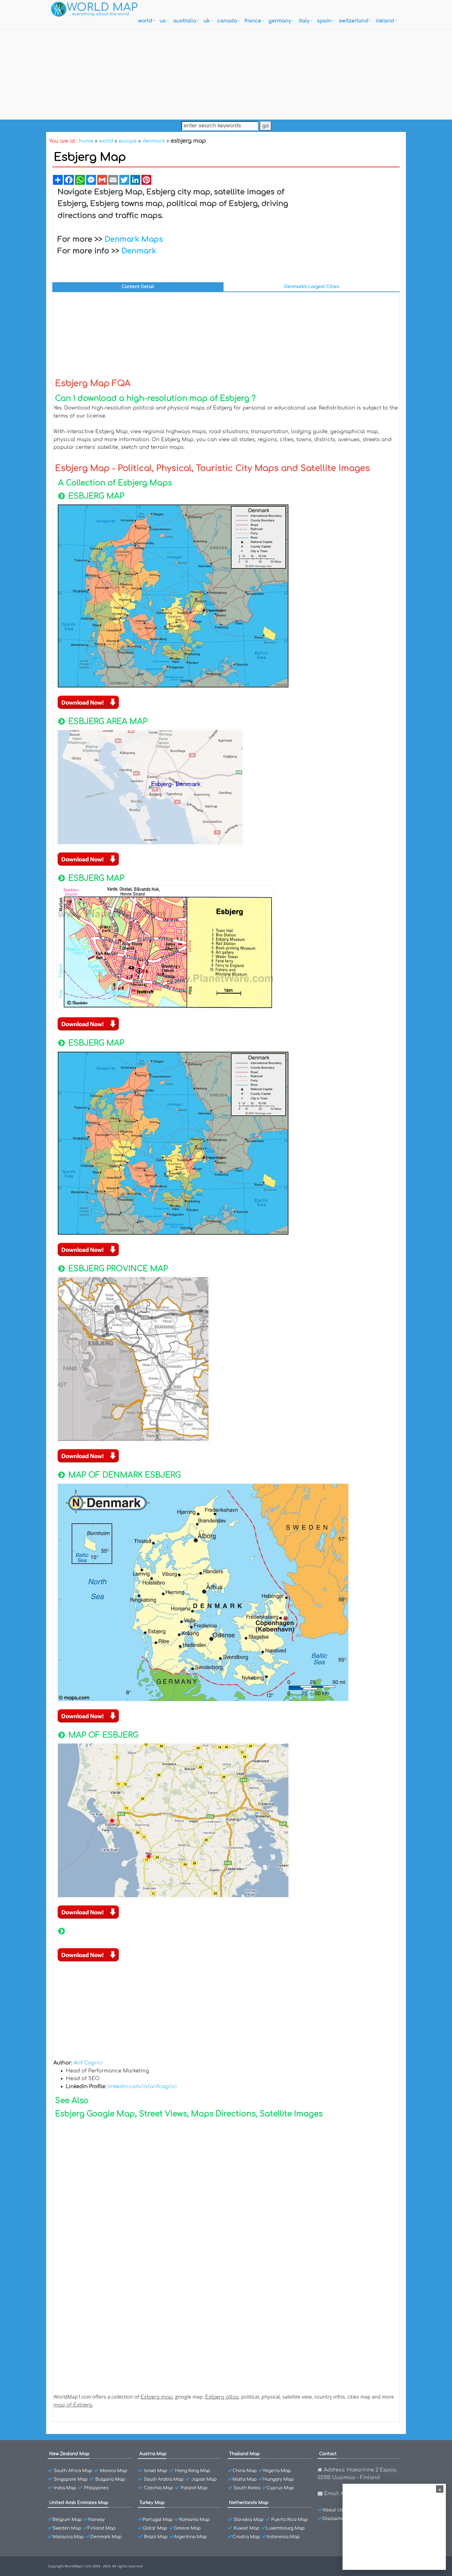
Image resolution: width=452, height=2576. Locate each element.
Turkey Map (152, 2503)
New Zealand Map (69, 2454)
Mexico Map (114, 2471)
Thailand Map (244, 2454)
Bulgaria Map (110, 2479)
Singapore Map (71, 2479)
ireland (385, 21)
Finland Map (102, 2528)
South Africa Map (73, 2471)
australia (185, 21)
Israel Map (156, 2471)
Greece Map (187, 2528)
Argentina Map (190, 2537)
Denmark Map (106, 2537)
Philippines (96, 2488)
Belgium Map (67, 2520)
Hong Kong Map (193, 2471)
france (253, 21)
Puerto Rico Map (289, 2520)
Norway (97, 2520)
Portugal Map (158, 2520)
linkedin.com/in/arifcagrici (142, 2087)
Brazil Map (156, 2537)
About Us (333, 2510)
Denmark (139, 251)
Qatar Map (155, 2528)
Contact (328, 2454)
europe (128, 141)
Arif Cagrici (88, 2063)
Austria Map (153, 2454)
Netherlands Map (249, 2503)
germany (280, 21)
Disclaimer (334, 2519)
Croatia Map (246, 2537)
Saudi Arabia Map (164, 2479)
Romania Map (194, 2520)
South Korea (247, 2488)
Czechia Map (159, 2488)
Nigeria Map (277, 2471)
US (163, 21)
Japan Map (204, 2479)
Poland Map (194, 2488)
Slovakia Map (249, 2520)
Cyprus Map (280, 2488)
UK (207, 21)
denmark (154, 141)
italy (304, 21)
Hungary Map (278, 2479)
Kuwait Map (247, 2528)
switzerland (354, 21)
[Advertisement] (226, 73)
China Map (245, 2471)
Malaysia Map (68, 2537)
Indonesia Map (283, 2537)
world (145, 21)
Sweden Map (67, 2528)
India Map (65, 2488)
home (86, 141)
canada (227, 21)
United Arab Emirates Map (79, 2503)
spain (324, 21)
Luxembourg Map (285, 2528)
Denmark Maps (134, 239)
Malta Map (245, 2479)
